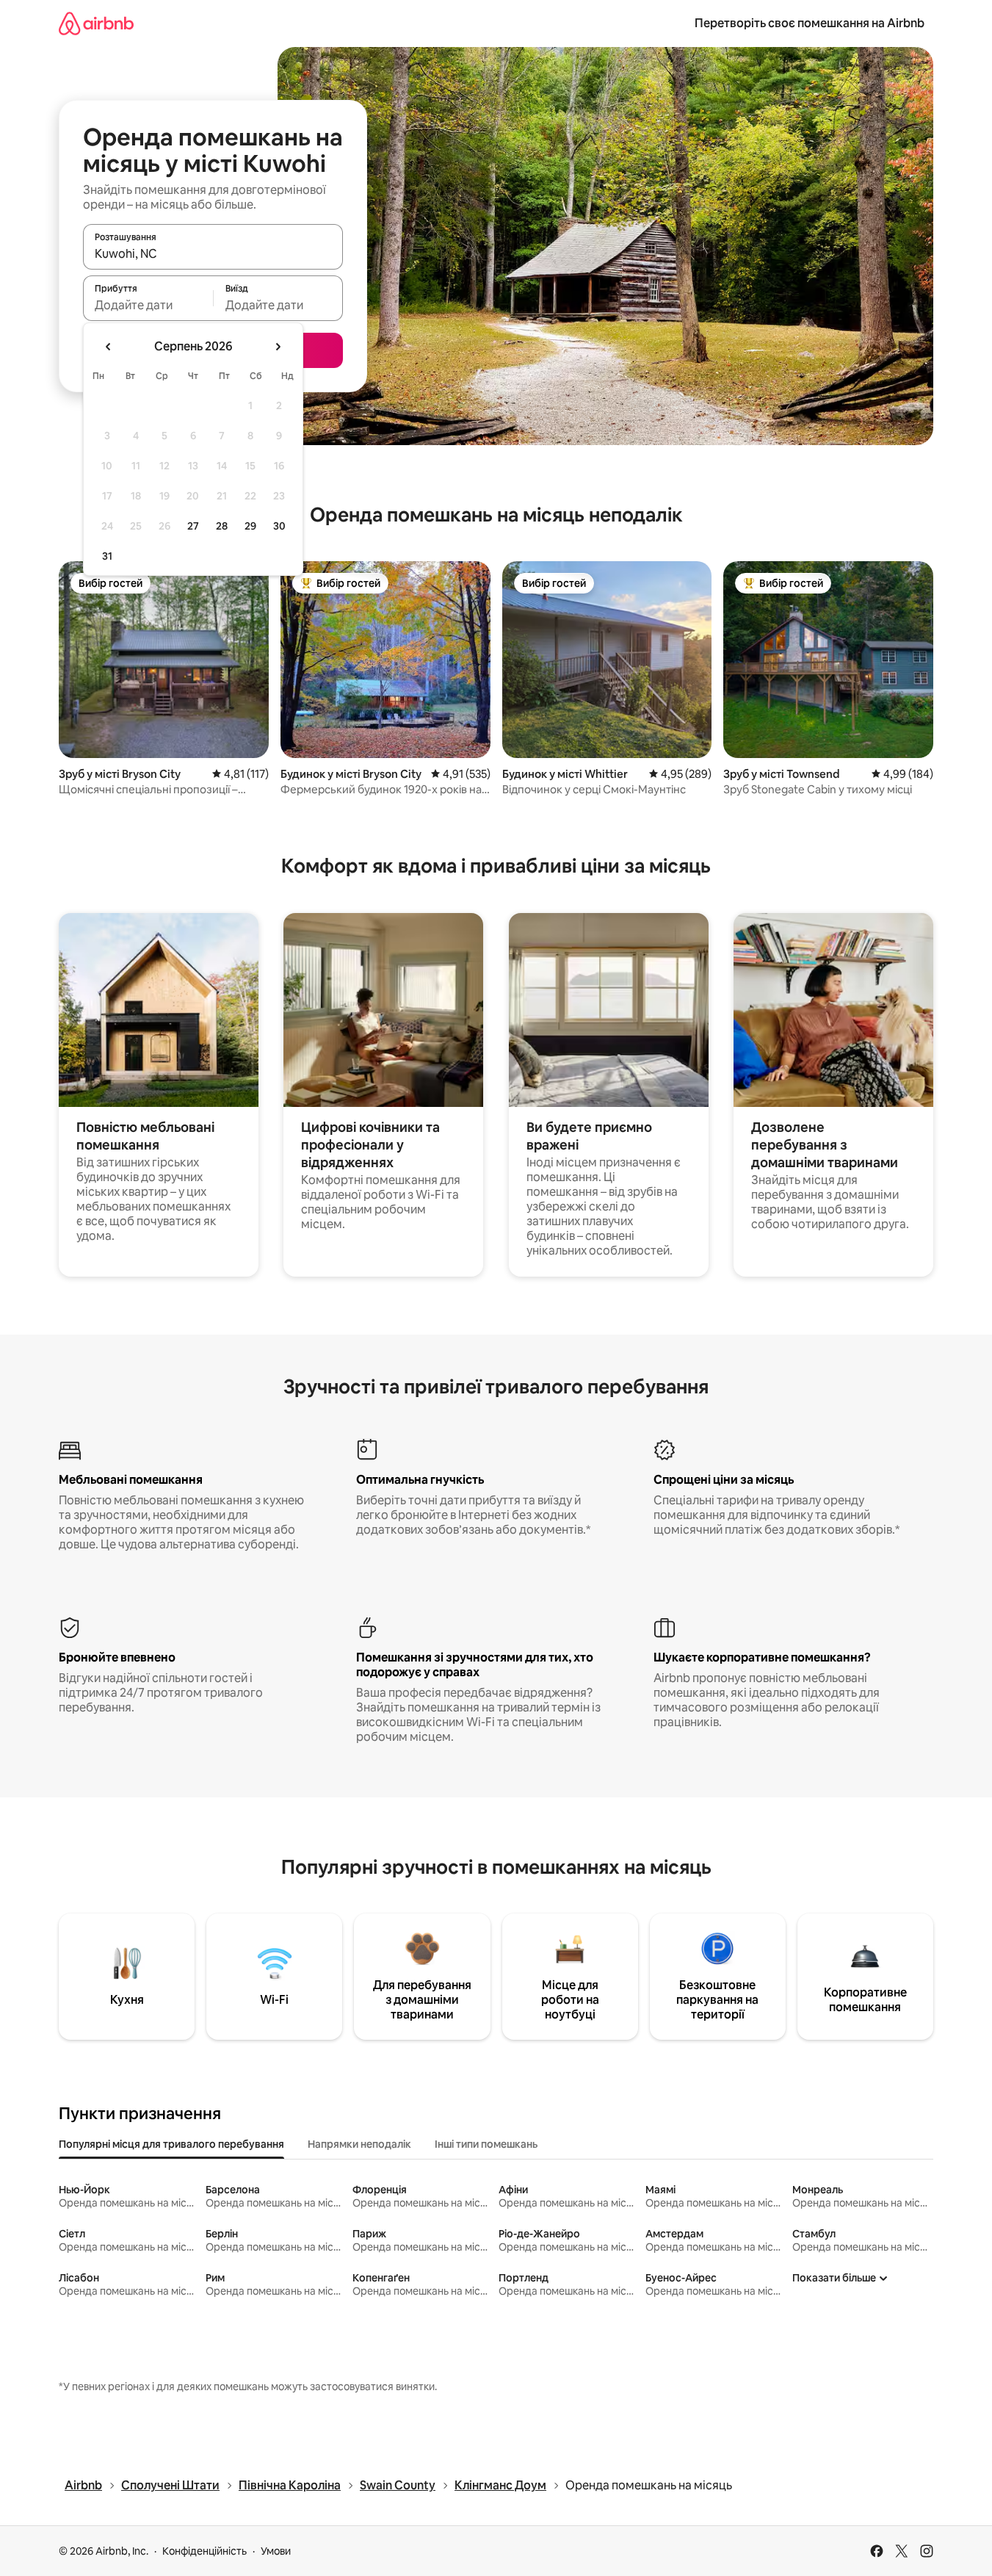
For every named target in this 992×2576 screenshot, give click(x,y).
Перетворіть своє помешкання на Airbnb (810, 23)
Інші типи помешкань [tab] (486, 2144)
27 (193, 526)
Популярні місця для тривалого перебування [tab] (171, 2144)
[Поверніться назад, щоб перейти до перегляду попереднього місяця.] (109, 347)
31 (107, 556)
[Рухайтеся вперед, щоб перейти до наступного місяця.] (278, 347)
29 (250, 526)
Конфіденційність (204, 2551)
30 (279, 526)
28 (222, 526)
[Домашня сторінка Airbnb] (96, 23)
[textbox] (148, 305)
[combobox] (213, 253)
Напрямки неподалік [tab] (359, 2144)
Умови (276, 2551)
